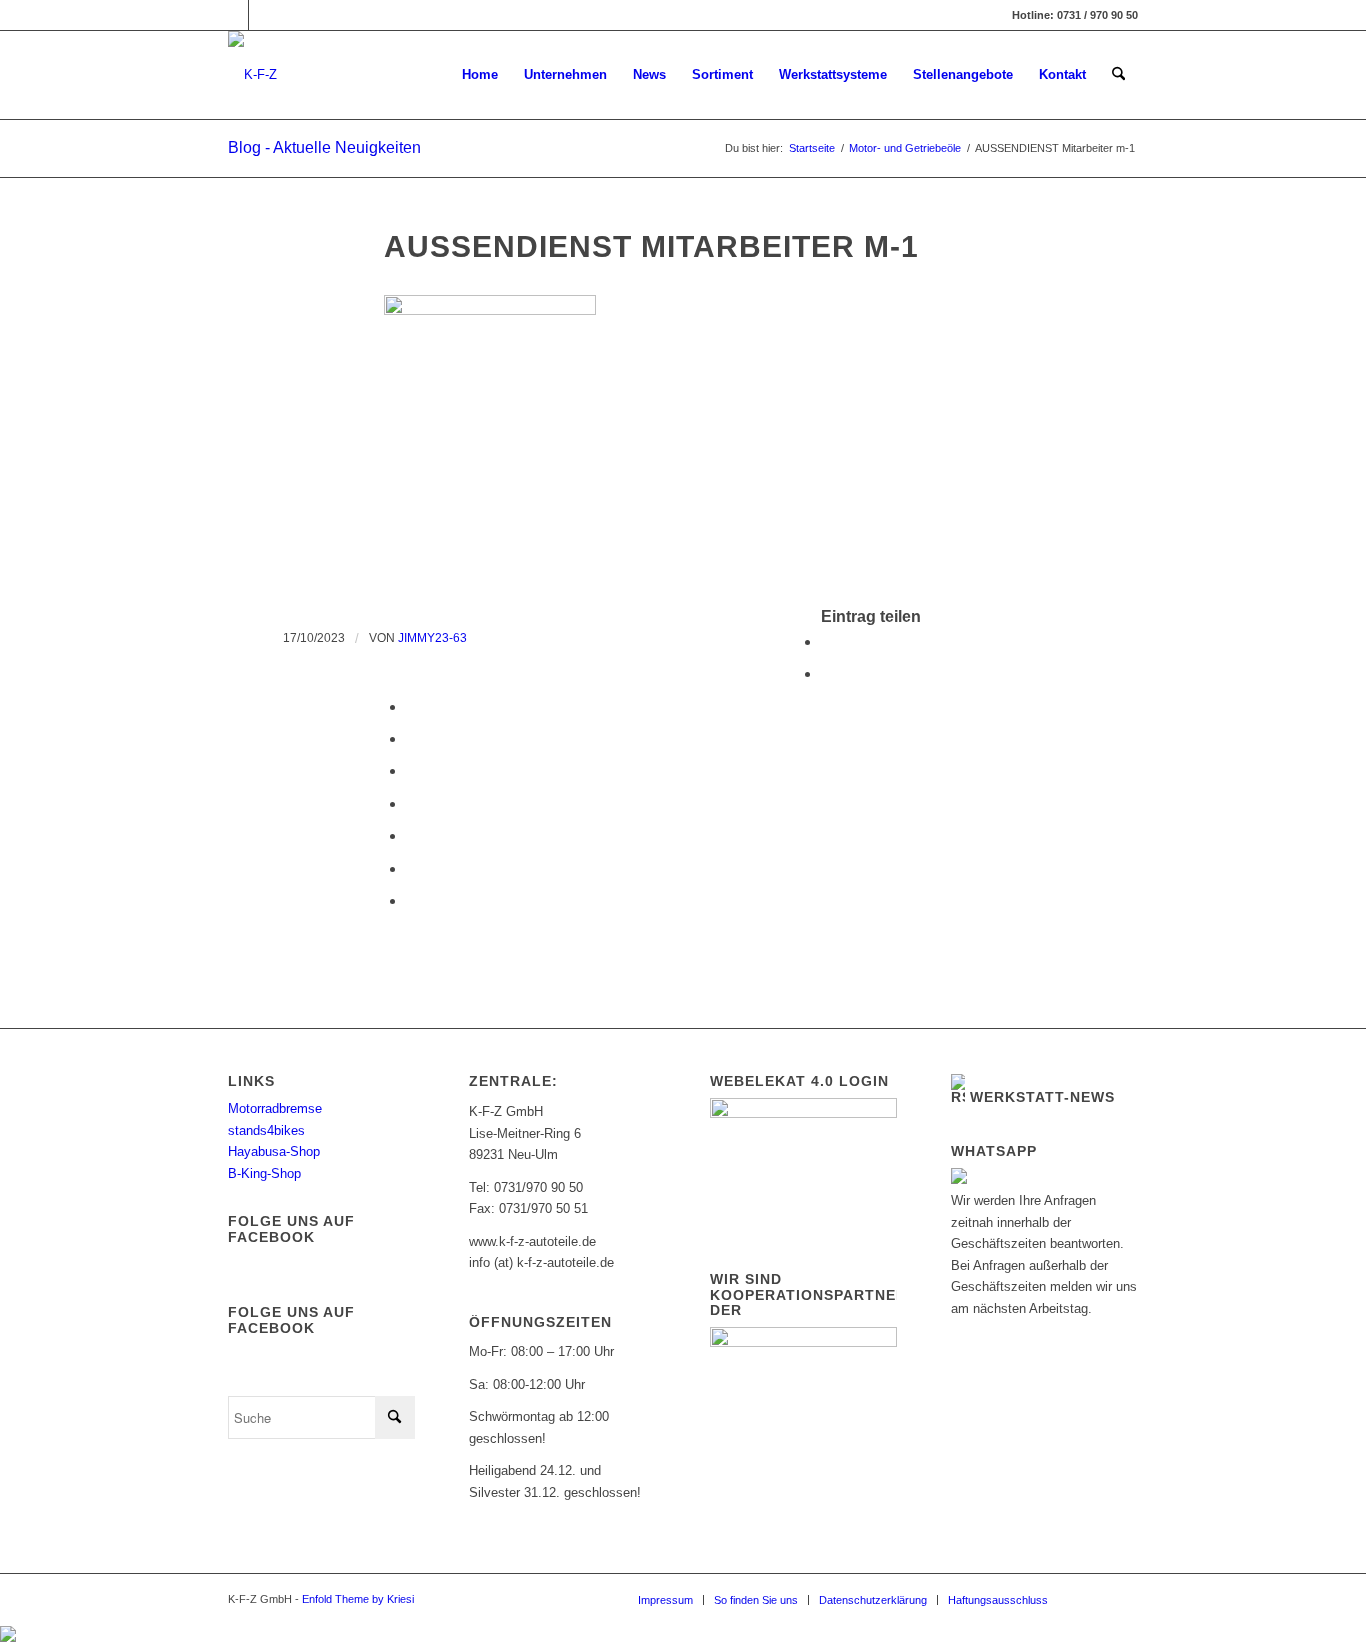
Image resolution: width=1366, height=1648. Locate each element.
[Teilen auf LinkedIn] (412, 770)
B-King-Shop (264, 1173)
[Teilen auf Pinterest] (412, 738)
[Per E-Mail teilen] (412, 900)
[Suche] (1118, 75)
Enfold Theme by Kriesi (358, 1599)
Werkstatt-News (1042, 1097)
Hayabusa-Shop (274, 1151)
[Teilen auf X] (827, 673)
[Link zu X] (264, 15)
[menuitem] (480, 75)
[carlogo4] (252, 75)
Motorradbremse (275, 1108)
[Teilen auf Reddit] (412, 868)
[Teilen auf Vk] (412, 835)
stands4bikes (266, 1130)
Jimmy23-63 (432, 638)
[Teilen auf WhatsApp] (412, 706)
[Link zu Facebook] (233, 15)
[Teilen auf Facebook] (827, 641)
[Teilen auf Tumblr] (412, 803)
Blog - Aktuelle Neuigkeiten (324, 147)
